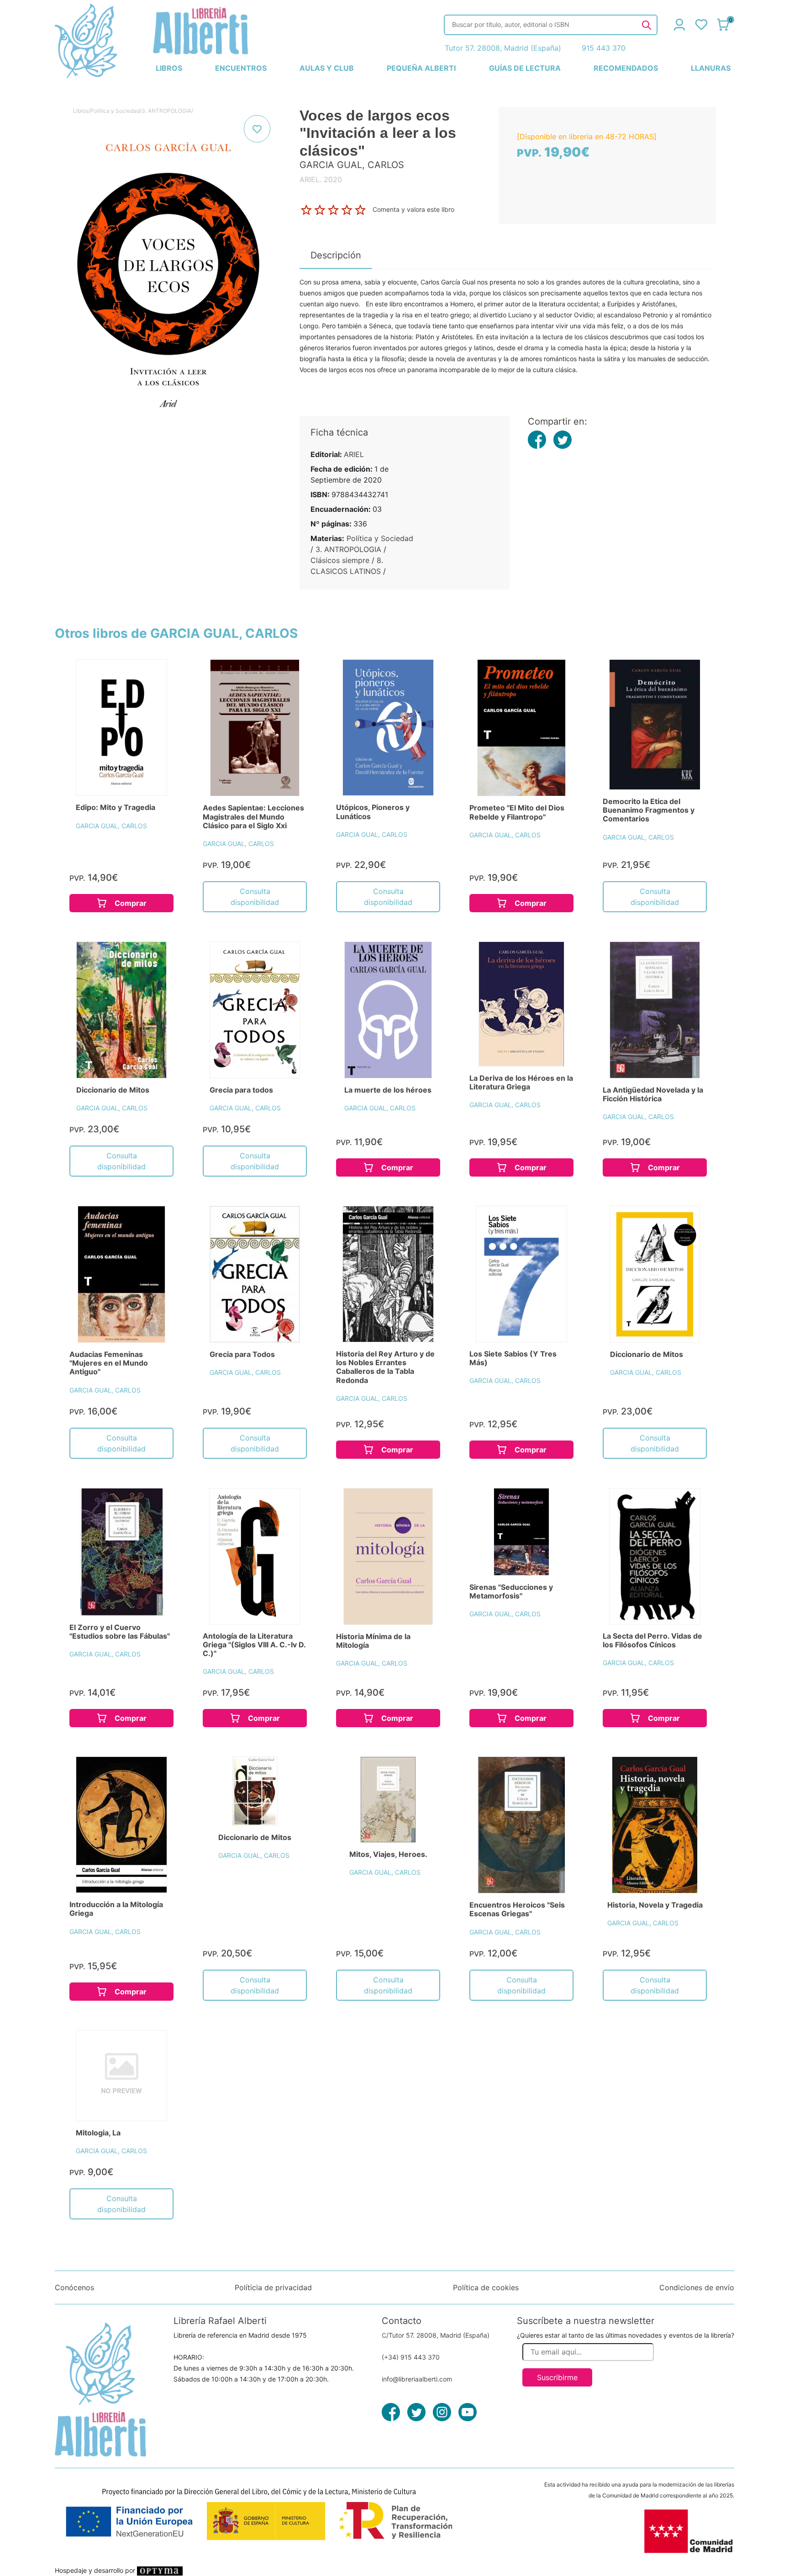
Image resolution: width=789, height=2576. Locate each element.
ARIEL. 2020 (321, 179)
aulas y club (327, 68)
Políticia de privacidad (273, 2287)
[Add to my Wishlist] (257, 129)
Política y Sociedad (115, 111)
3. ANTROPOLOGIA (166, 111)
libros (169, 68)
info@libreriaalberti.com (417, 2379)
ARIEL (354, 454)
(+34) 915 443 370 (411, 2357)
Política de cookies (486, 2287)
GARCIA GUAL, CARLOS (111, 826)
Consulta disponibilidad (255, 897)
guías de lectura (525, 68)
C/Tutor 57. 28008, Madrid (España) (436, 2335)
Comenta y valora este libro (413, 209)
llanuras (711, 68)
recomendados (626, 68)
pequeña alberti (421, 68)
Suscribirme (557, 2377)
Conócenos (74, 2287)
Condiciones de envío (697, 2287)
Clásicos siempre (340, 560)
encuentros (241, 68)
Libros (81, 111)
